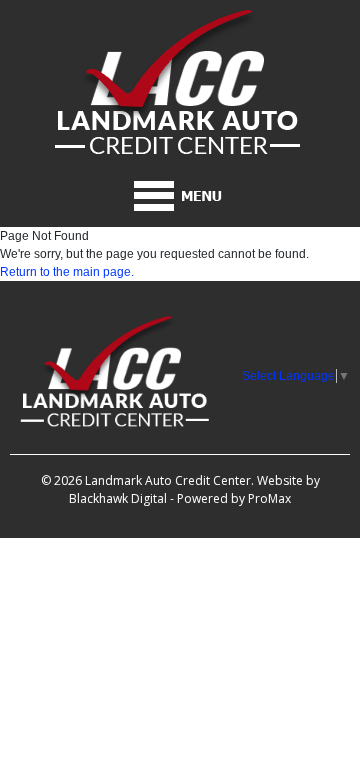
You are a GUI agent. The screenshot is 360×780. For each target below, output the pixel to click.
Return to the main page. (67, 272)
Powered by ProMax (234, 498)
